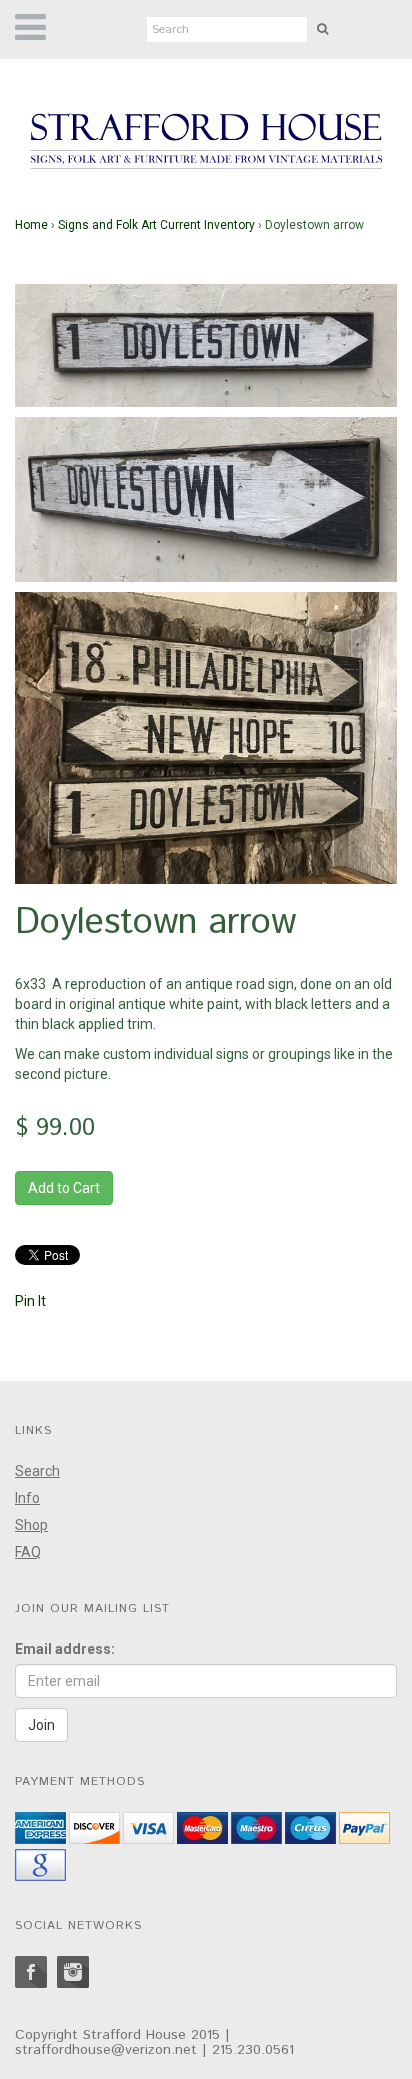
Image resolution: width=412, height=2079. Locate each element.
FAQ (28, 1552)
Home (31, 225)
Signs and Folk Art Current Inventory (156, 225)
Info (27, 1498)
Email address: (65, 1649)
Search (37, 1471)
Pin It (30, 1301)
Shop (31, 1525)
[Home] (206, 142)
